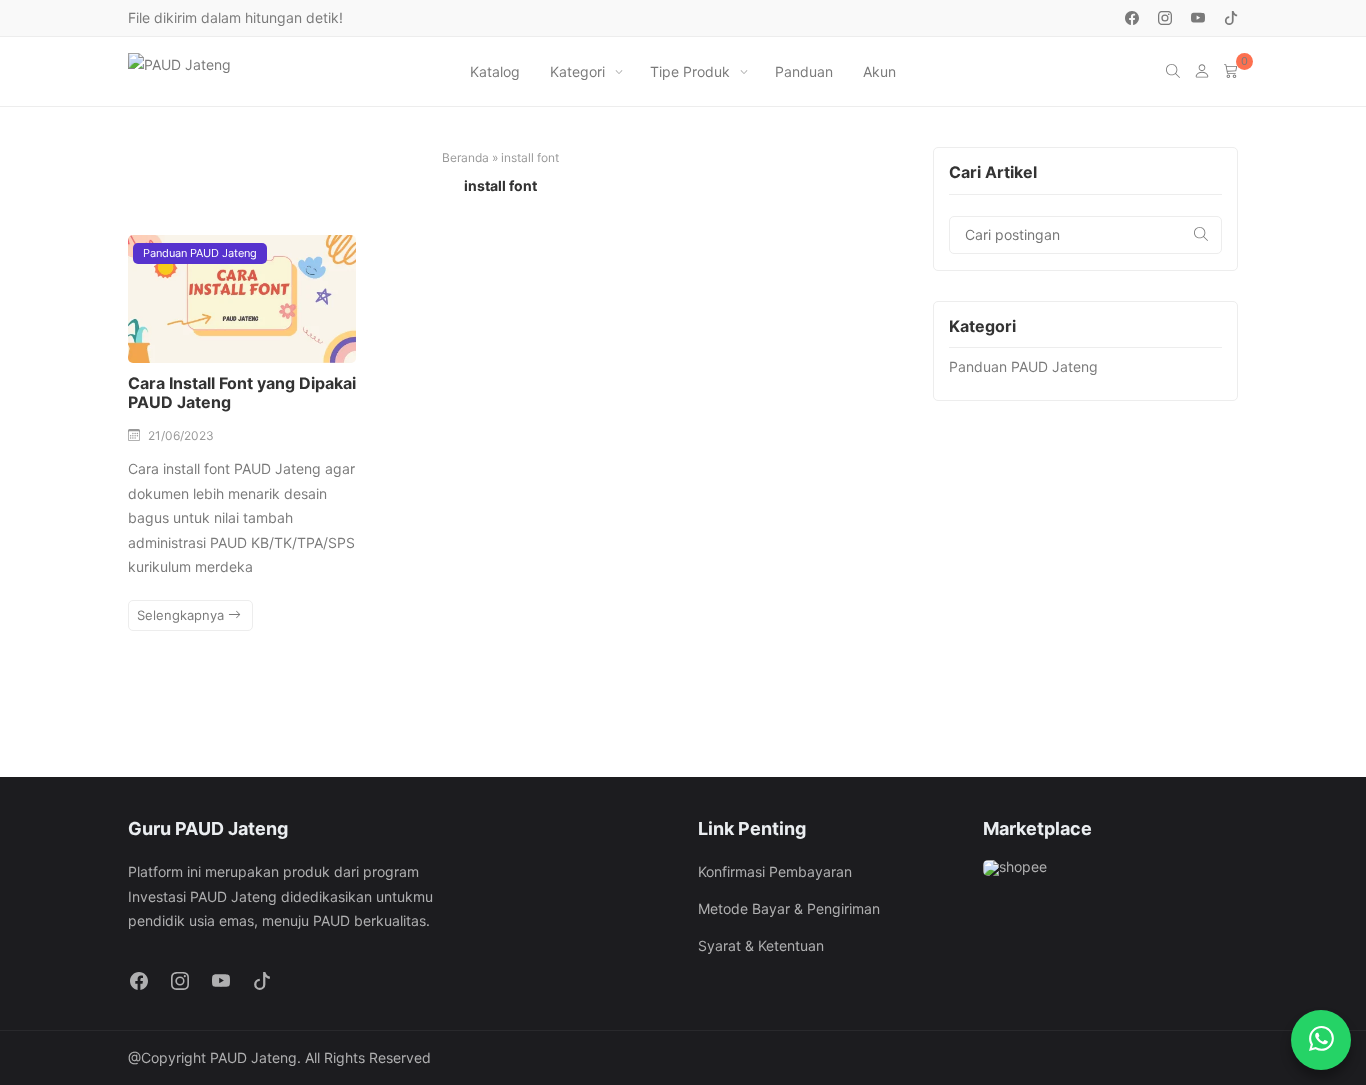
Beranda (465, 157)
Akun (879, 71)
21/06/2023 (181, 435)
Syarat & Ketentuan (761, 945)
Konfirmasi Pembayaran (775, 871)
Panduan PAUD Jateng (200, 253)
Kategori (577, 71)
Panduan (804, 71)
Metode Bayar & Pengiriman (789, 908)
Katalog (495, 71)
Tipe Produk (690, 71)
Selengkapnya (182, 615)
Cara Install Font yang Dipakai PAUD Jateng (242, 392)
